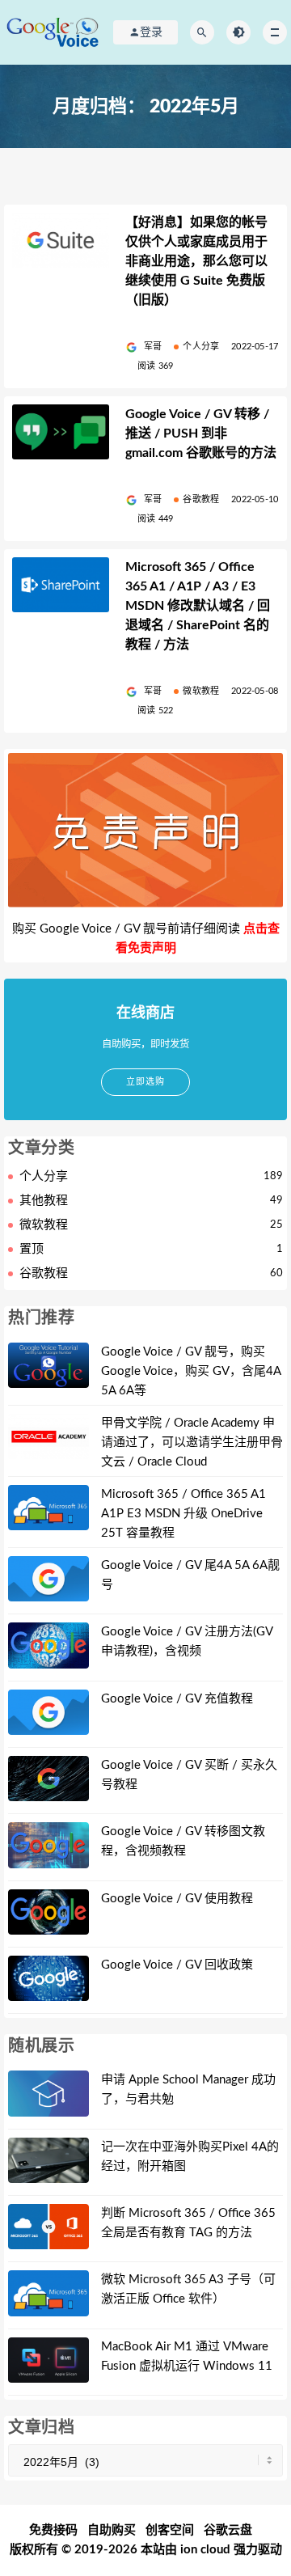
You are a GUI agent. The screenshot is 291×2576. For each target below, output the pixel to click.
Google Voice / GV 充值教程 (177, 1699)
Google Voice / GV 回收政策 (177, 1965)
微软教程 (201, 691)
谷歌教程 (201, 499)
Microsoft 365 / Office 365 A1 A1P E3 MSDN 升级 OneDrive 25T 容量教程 (183, 1514)
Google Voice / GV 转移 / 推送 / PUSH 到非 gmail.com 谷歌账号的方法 (201, 434)
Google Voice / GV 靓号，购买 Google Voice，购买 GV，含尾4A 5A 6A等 (191, 1371)
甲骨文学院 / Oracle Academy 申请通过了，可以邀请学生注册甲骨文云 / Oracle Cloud (192, 1442)
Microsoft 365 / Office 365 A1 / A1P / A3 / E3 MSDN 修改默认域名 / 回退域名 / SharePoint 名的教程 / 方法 (198, 606)
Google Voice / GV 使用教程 (177, 1899)
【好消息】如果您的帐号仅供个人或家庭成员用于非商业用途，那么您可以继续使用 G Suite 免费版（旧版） (196, 261)
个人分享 (201, 347)
